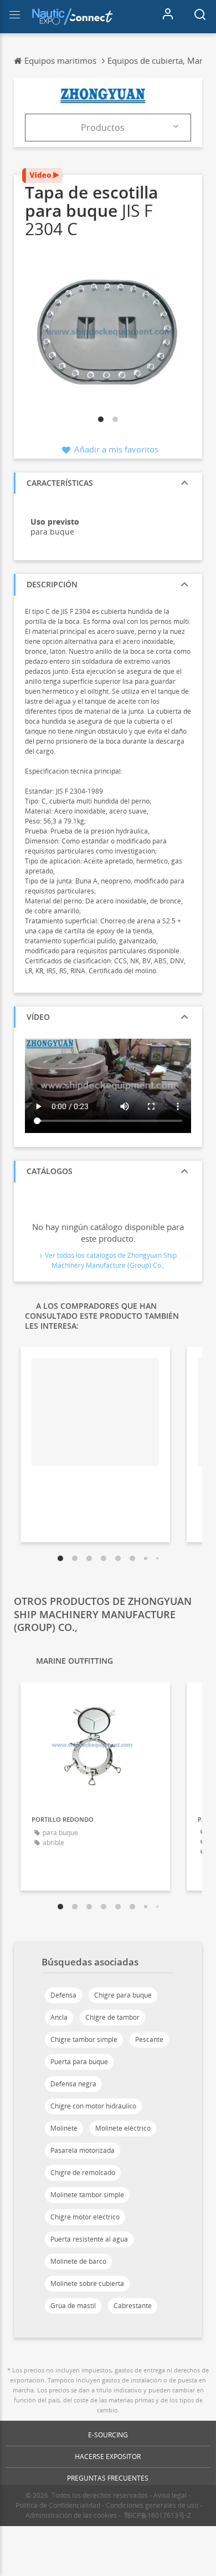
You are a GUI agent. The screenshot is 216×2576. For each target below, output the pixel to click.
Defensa (63, 1995)
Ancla (59, 2017)
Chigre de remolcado (83, 2173)
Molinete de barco (78, 2261)
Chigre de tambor (112, 2017)
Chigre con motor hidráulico (93, 2106)
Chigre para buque (123, 1995)
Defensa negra (73, 2084)
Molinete (64, 2128)
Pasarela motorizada (83, 2150)
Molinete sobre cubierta (87, 2283)
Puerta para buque (79, 2062)
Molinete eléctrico (123, 2128)
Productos (103, 128)
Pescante (149, 2039)
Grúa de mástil (73, 2306)
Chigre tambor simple (84, 2039)
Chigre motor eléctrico (85, 2217)
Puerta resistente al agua (89, 2239)
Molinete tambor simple (87, 2195)
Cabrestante (133, 2306)
